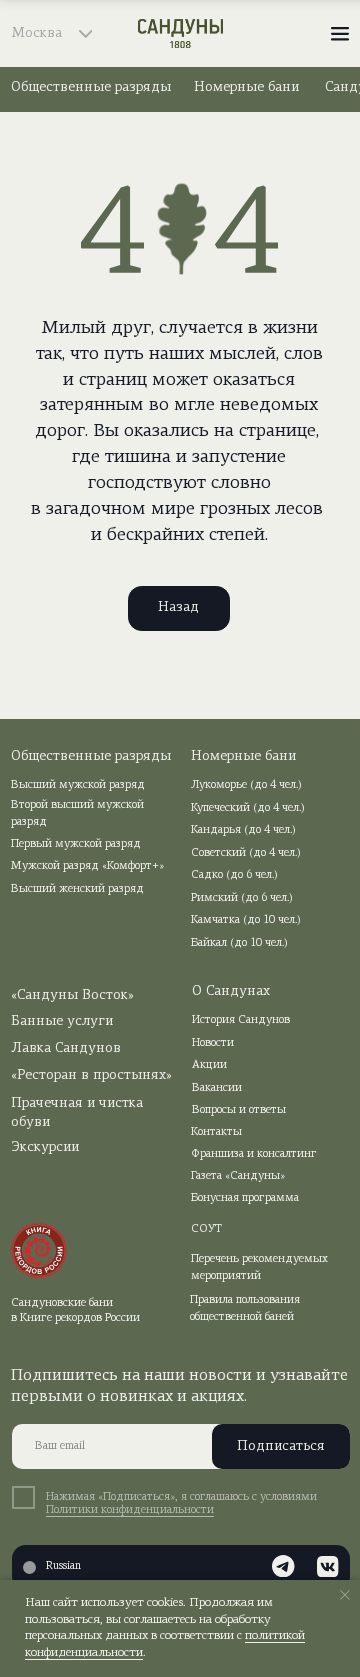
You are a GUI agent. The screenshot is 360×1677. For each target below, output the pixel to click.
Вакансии (217, 1088)
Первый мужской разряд (76, 844)
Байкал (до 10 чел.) (239, 943)
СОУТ (206, 1229)
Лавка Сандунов (66, 1048)
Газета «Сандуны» (238, 1176)
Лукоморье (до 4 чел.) (246, 785)
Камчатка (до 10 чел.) (246, 920)
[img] (180, 33)
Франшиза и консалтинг (254, 1154)
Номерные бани (246, 87)
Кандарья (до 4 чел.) (243, 830)
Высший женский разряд (77, 889)
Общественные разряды (91, 87)
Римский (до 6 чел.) (242, 898)
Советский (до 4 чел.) (246, 853)
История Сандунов (241, 1020)
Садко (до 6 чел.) (234, 875)
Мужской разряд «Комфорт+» (87, 866)
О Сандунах (231, 991)
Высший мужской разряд (78, 785)
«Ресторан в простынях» (91, 1075)
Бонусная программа (245, 1198)
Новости (213, 1043)
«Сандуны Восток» (72, 995)
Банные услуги (62, 1021)
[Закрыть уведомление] (345, 1595)
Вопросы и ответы (239, 1110)
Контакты (216, 1132)
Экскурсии (45, 1147)
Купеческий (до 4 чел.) (248, 808)
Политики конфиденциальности (130, 1510)
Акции (209, 1065)
